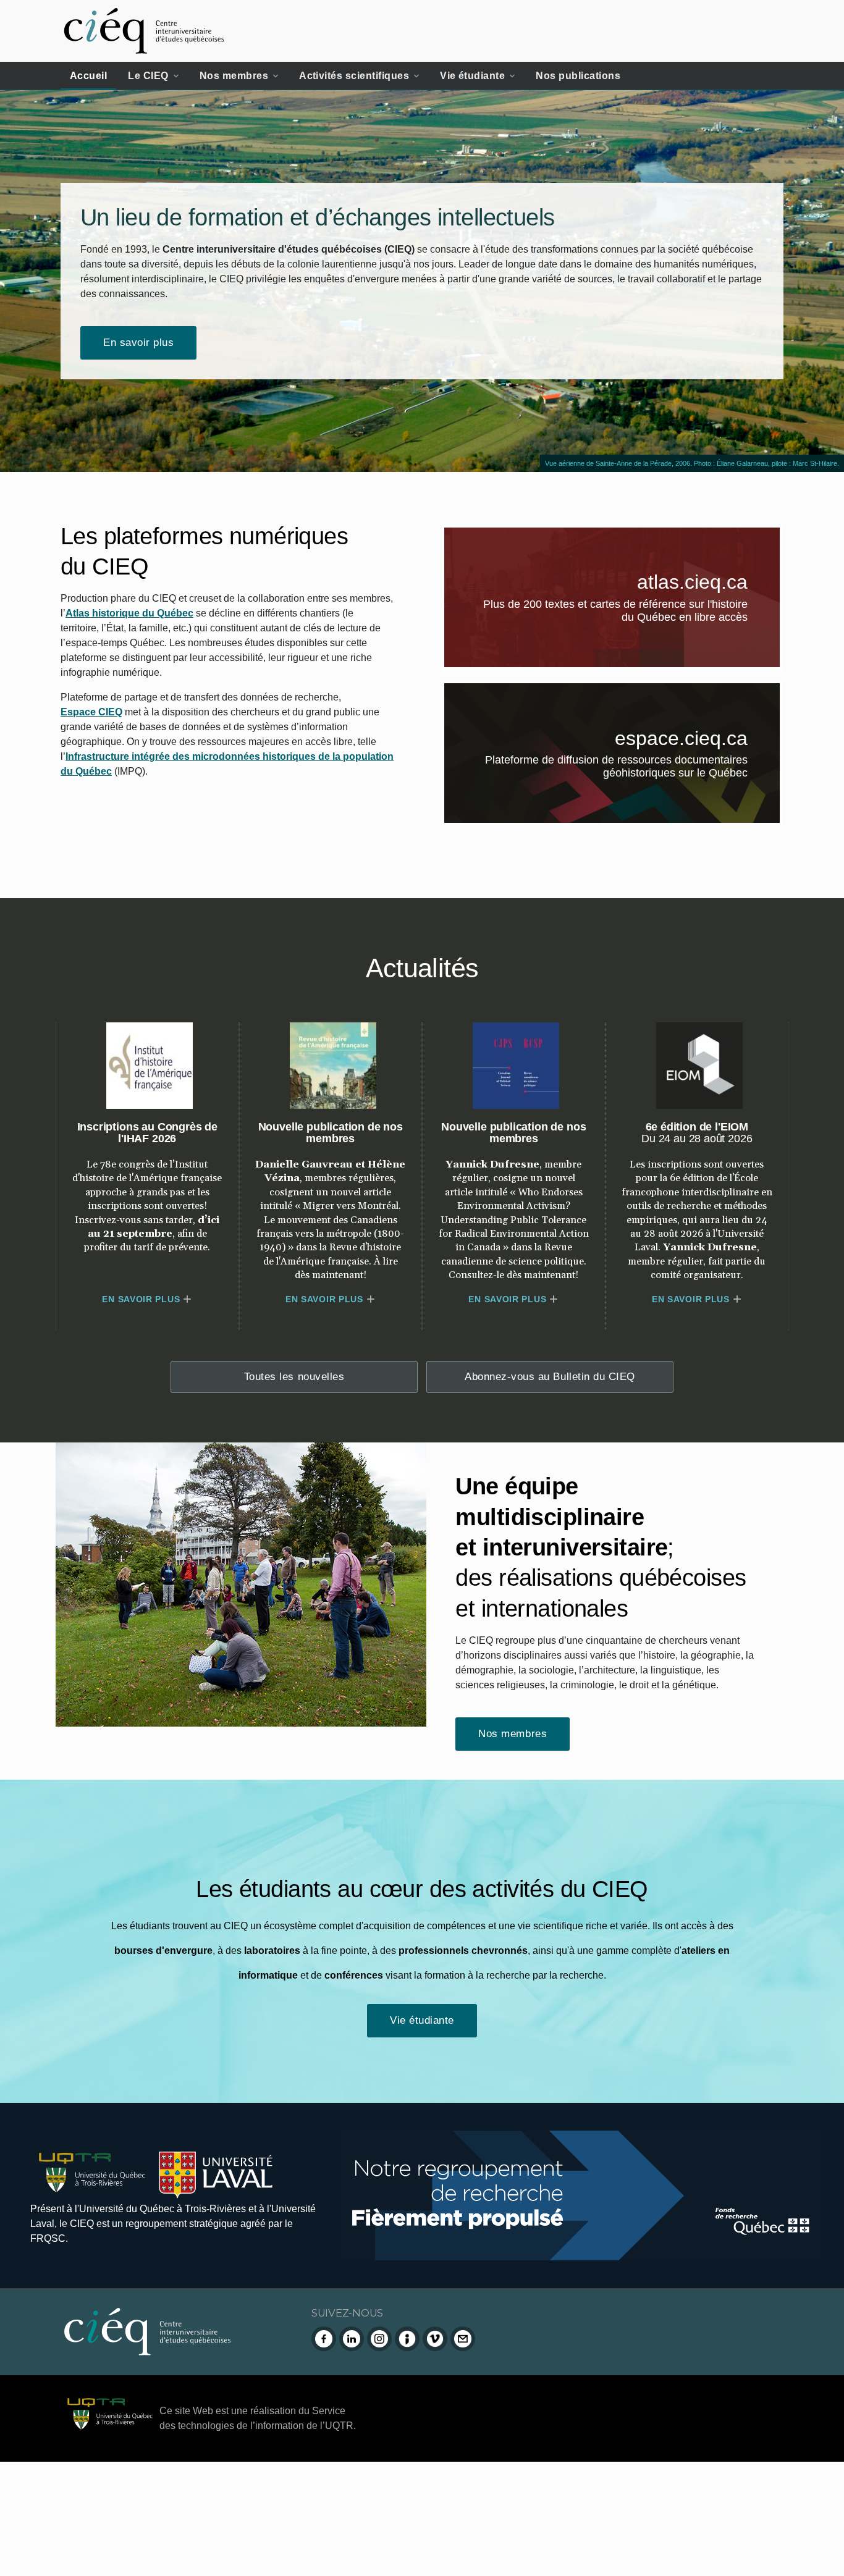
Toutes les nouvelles (294, 1377)
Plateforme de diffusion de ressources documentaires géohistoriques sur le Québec (633, 769)
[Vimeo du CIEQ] (435, 2339)
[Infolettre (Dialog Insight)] (407, 2339)
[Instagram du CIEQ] (379, 2339)
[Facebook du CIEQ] (324, 2339)
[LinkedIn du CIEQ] (352, 2339)
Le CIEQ (148, 76)
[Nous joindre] (463, 2339)
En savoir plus (138, 343)
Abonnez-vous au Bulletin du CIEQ (550, 1377)
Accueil (88, 76)
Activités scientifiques (354, 76)
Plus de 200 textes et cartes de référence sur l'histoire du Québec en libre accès (632, 613)
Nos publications (578, 76)
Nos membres (234, 76)
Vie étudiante (472, 76)
